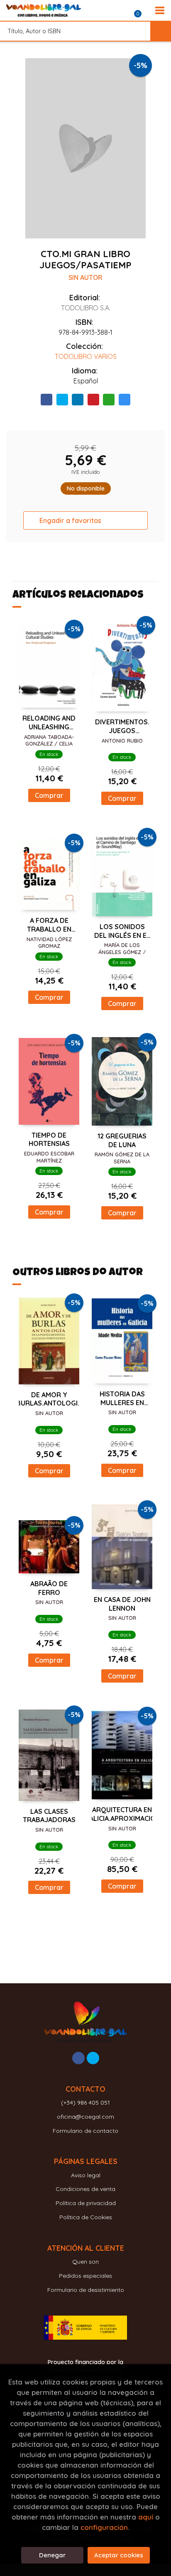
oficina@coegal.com (85, 2117)
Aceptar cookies (119, 2555)
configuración (104, 2527)
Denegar (52, 2555)
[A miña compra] (142, 10)
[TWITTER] (93, 2058)
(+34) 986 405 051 (85, 2103)
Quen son (85, 2262)
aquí (146, 2517)
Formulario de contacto (85, 2131)
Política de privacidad (86, 2203)
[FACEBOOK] (78, 2058)
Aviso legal (86, 2175)
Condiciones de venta (85, 2189)
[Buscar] (161, 31)
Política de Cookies (86, 2217)
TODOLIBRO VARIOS (86, 356)
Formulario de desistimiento (86, 2290)
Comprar (49, 795)
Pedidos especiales (85, 2276)
